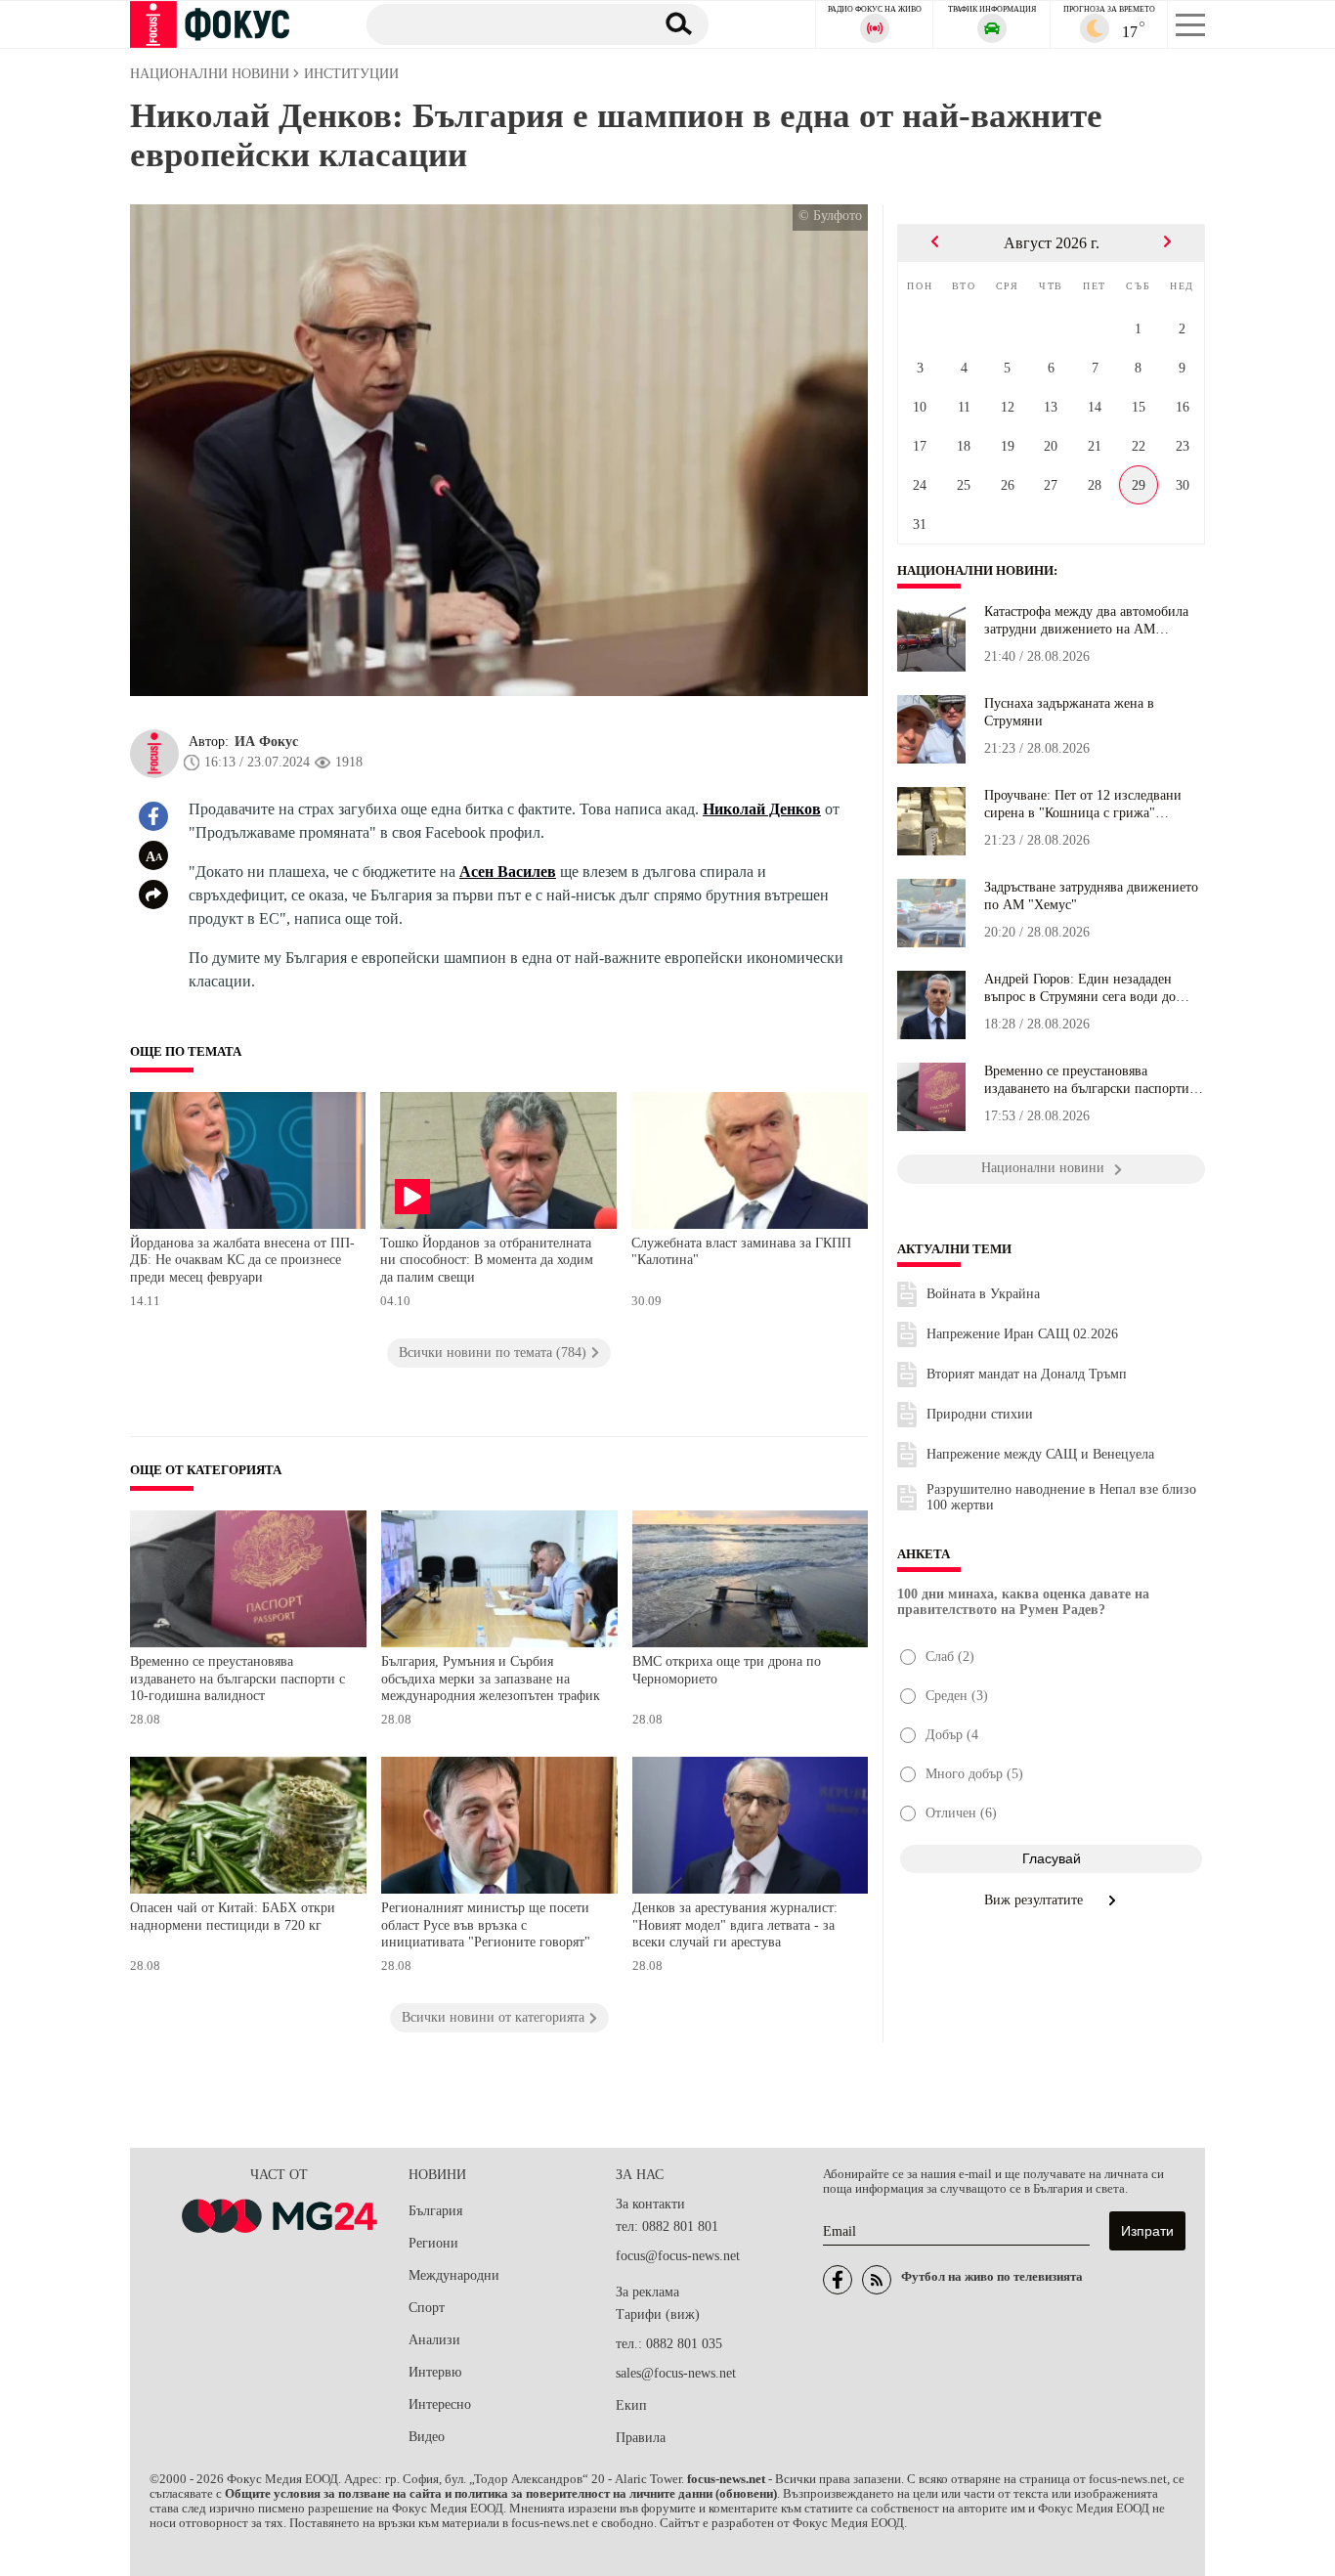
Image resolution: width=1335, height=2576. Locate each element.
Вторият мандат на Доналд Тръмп (1027, 1374)
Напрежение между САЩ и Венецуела (1040, 1454)
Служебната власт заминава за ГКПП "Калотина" (741, 1252)
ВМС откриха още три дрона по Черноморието (727, 1670)
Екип (631, 2405)
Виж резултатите (1035, 1900)
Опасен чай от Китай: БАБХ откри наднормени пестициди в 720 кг (233, 1917)
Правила (641, 2438)
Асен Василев (508, 872)
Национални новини (975, 571)
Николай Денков (762, 809)
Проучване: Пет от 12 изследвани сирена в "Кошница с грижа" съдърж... (1083, 805)
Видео (427, 2437)
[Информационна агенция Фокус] (838, 2280)
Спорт (427, 2308)
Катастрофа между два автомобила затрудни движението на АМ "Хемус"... (1086, 621)
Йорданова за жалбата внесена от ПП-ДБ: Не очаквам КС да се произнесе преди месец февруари (242, 1260)
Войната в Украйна (983, 1294)
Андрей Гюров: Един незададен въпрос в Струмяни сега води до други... (1080, 988)
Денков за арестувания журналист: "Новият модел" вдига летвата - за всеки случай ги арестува (735, 1925)
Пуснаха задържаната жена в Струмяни (1069, 712)
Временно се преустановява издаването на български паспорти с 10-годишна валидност (237, 1679)
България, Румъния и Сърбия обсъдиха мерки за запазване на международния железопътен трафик (491, 1679)
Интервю (435, 2372)
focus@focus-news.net (678, 2256)
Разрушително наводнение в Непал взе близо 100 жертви (1061, 1497)
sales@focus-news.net (676, 2373)
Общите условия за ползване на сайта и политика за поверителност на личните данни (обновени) (501, 2494)
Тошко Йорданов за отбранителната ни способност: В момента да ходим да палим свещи (487, 1260)
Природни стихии (980, 1414)
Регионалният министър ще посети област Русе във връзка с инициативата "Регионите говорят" (486, 1925)
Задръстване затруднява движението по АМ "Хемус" (1091, 896)
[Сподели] (153, 895)
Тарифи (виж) (658, 2314)
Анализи (434, 2340)
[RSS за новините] (877, 2280)
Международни (454, 2275)
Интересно (440, 2404)
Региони (433, 2243)
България (435, 2211)
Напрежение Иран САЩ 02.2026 (1022, 1334)
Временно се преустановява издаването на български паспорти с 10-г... (1092, 1080)
